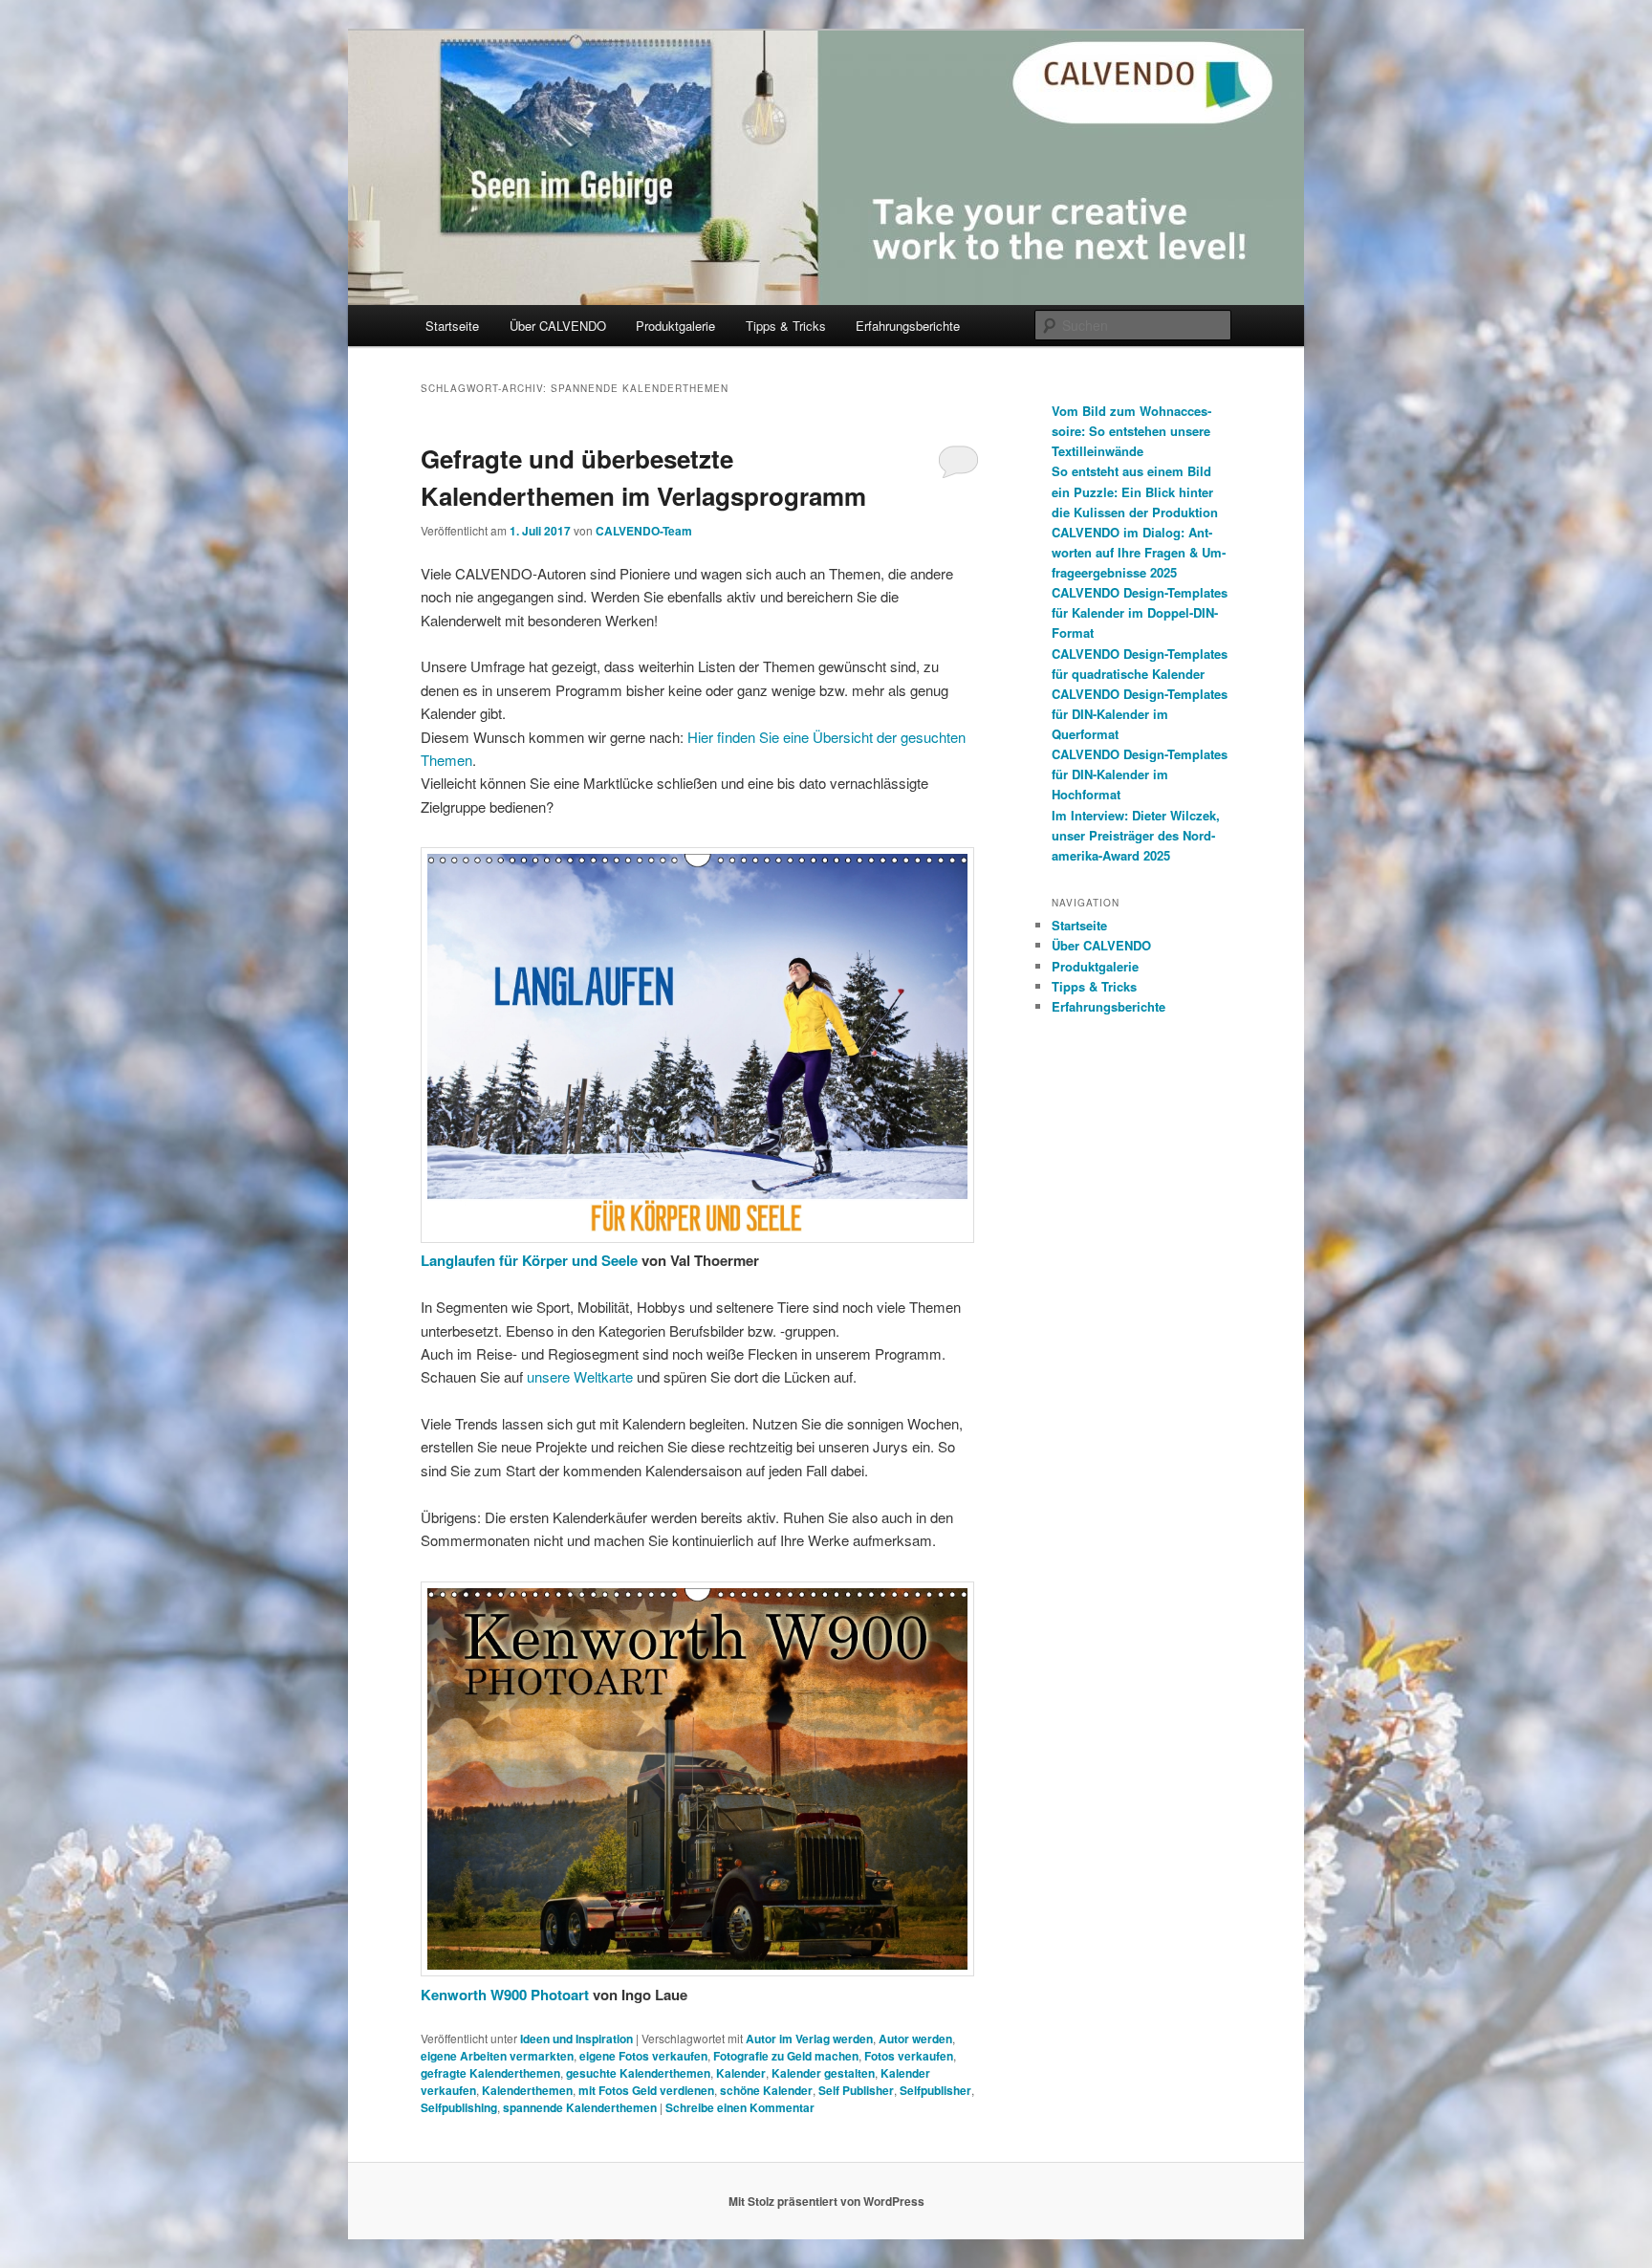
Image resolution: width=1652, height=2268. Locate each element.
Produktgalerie (675, 326)
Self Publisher (856, 2090)
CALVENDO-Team (644, 531)
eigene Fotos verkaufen (643, 2056)
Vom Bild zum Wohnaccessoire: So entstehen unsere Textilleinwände (1131, 431)
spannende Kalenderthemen (580, 2107)
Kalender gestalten (823, 2073)
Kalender (741, 2073)
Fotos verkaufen (909, 2056)
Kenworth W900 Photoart (507, 1995)
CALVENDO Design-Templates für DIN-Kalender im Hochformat (1140, 774)
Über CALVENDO (558, 326)
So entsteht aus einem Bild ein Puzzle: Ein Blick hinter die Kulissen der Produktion (1135, 491)
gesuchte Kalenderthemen (638, 2073)
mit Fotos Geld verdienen (646, 2090)
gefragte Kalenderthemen (490, 2073)
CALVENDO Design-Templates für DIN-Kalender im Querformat (1140, 714)
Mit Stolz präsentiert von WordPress (826, 2201)
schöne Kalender (766, 2090)
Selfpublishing (459, 2107)
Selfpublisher (935, 2090)
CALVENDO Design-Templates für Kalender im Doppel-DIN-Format (1140, 612)
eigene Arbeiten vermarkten (497, 2056)
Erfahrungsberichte (908, 326)
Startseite (452, 326)
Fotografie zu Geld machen (786, 2056)
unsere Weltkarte (580, 1376)
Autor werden (915, 2039)
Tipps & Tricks (786, 326)
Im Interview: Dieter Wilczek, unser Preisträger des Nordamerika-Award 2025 (1136, 835)
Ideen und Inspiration (576, 2039)
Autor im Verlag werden (809, 2039)
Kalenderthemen (527, 2090)
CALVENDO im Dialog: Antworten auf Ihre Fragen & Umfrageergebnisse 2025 (1139, 552)
